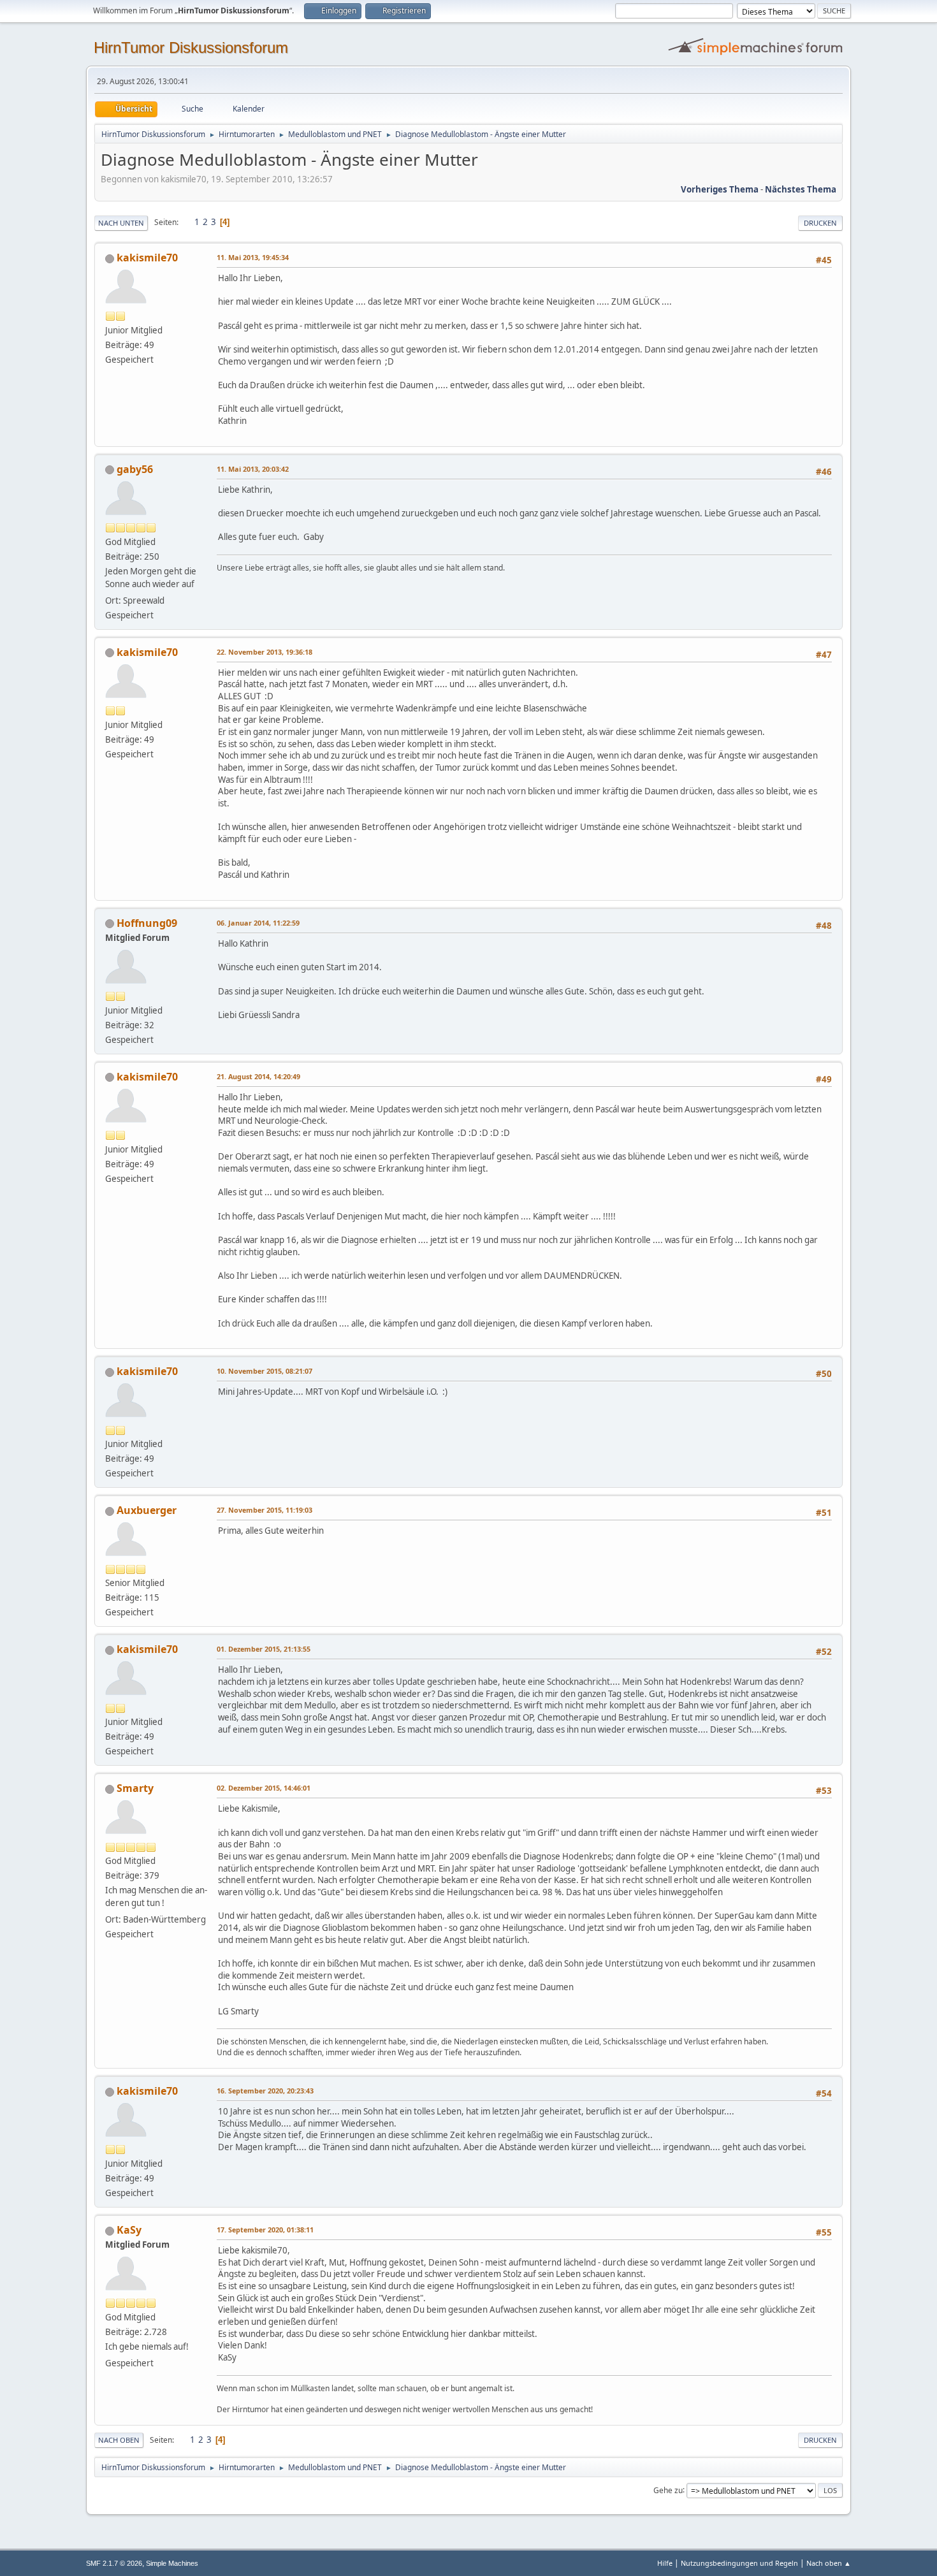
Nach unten (121, 223)
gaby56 (135, 469)
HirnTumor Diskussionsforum (191, 47)
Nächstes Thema (801, 189)
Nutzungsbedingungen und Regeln (739, 2563)
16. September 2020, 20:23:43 (265, 2091)
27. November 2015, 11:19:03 (265, 1510)
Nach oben (119, 2440)
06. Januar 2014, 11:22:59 (258, 923)
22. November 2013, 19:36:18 (265, 652)
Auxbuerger (147, 1510)
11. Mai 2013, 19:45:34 (253, 257)
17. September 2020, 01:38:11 (265, 2230)
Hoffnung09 (147, 923)
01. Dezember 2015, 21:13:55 (264, 1649)
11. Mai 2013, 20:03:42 (253, 469)
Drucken (820, 223)
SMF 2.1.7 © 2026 (114, 2563)
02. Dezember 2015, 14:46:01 (264, 1788)
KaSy (129, 2230)
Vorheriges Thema (720, 189)
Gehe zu (668, 2490)
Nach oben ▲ (829, 2563)
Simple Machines (172, 2563)
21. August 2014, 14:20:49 (258, 1076)
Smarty (135, 1788)
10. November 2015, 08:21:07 (265, 1371)
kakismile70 (147, 258)
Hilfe (665, 2563)
